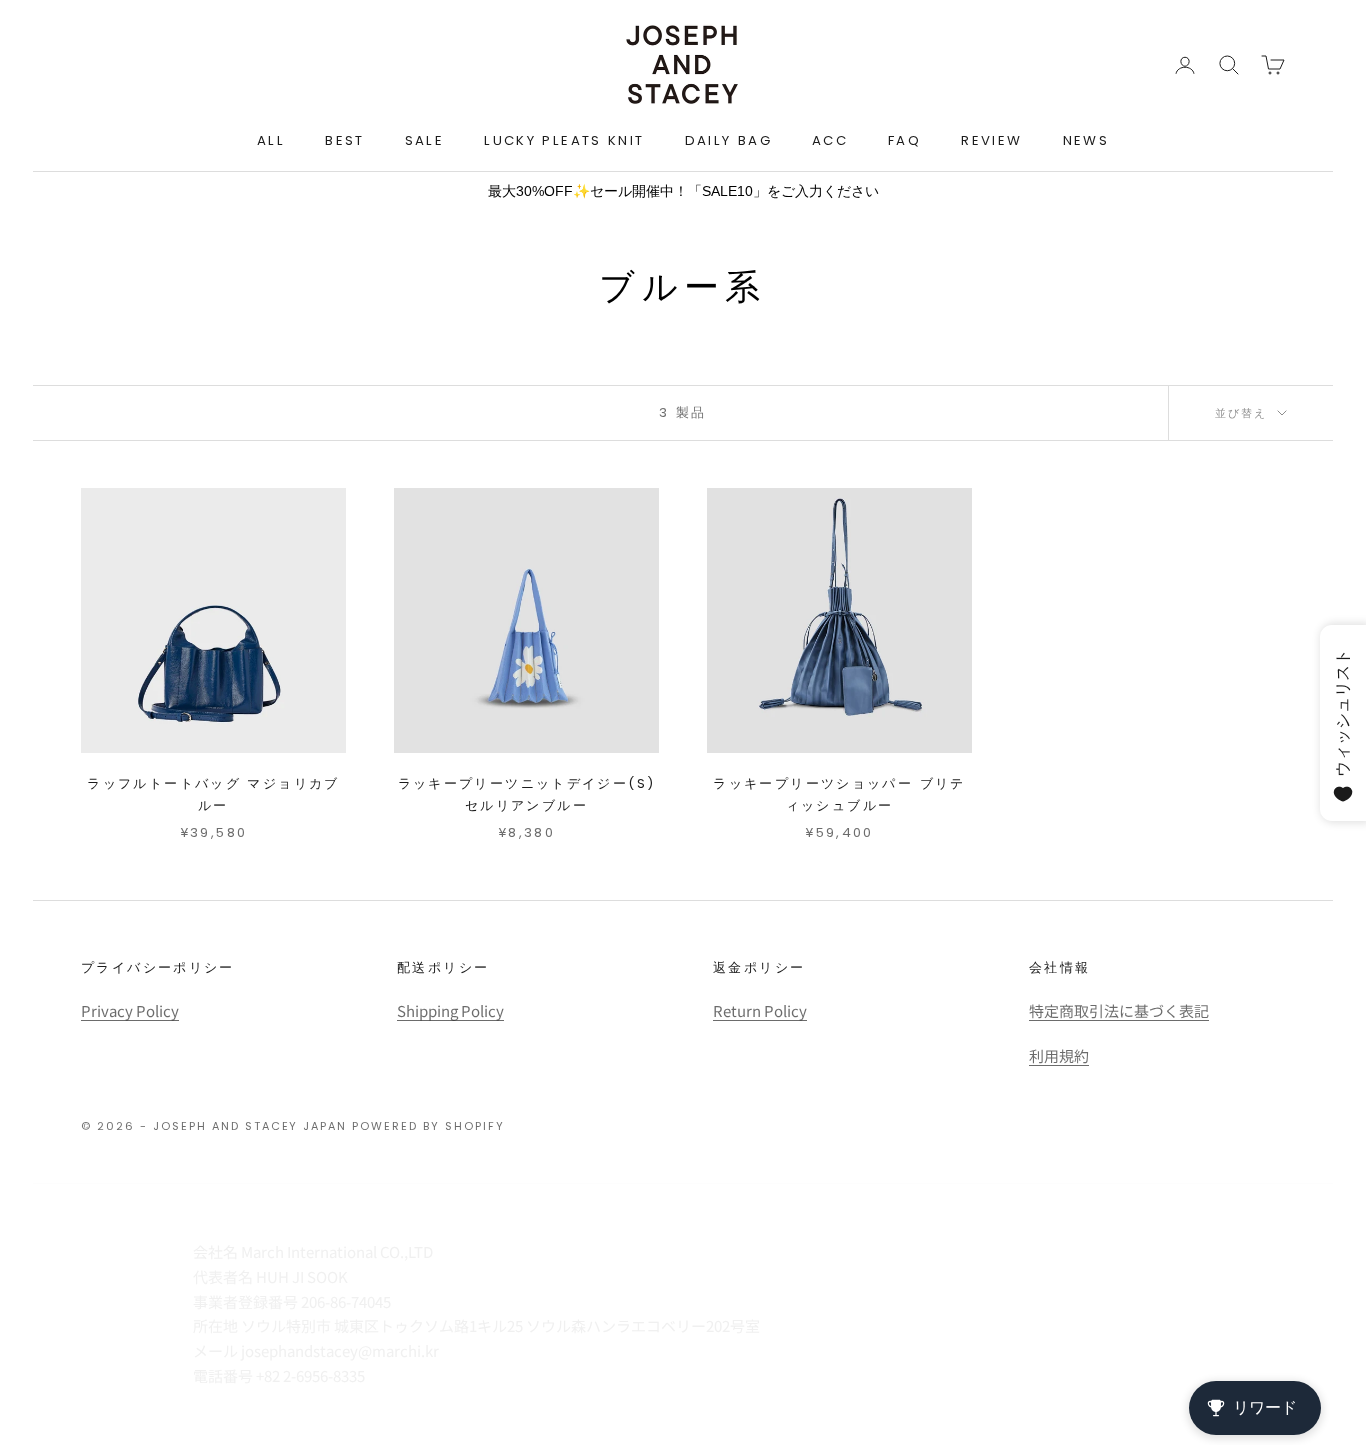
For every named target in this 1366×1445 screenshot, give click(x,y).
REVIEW (991, 140)
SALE (425, 140)
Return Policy (760, 1010)
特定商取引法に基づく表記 (1119, 1010)
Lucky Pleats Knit (564, 140)
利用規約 (1059, 1055)
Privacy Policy (130, 1010)
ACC (830, 140)
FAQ (904, 140)
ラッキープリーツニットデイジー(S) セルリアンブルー (527, 794)
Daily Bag (728, 140)
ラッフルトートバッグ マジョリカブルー (213, 794)
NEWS (1086, 140)
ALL (271, 140)
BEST (345, 140)
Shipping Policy (450, 1010)
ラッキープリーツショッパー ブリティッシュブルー (839, 794)
